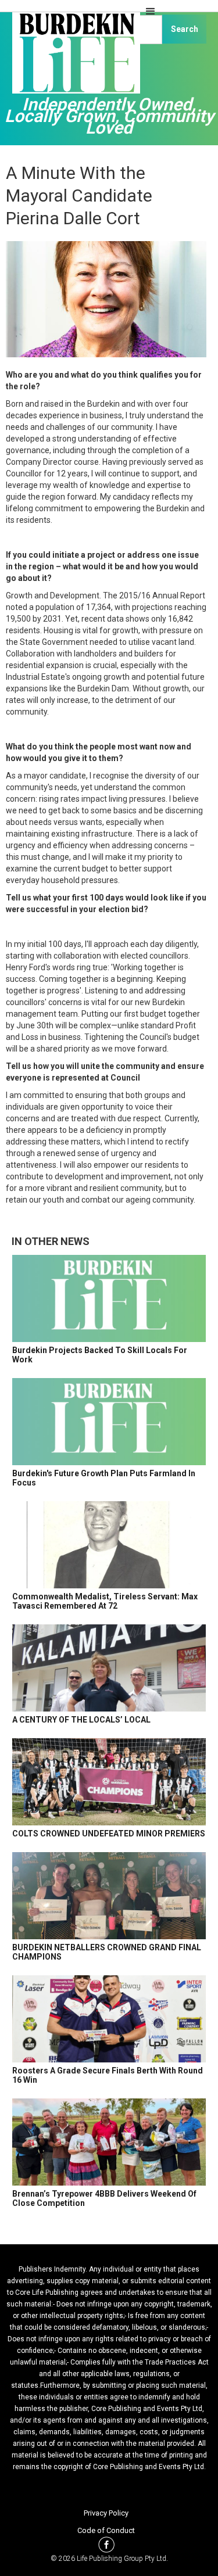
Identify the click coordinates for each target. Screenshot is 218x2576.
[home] (73, 58)
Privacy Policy (106, 2513)
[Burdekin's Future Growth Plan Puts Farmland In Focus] (109, 1422)
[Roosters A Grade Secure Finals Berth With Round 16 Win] (109, 2019)
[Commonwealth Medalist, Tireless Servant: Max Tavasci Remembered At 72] (109, 1545)
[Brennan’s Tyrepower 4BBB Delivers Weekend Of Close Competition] (109, 2142)
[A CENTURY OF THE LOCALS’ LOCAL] (109, 1668)
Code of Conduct (106, 2530)
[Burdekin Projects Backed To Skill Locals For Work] (109, 1298)
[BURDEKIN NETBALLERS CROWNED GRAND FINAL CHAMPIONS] (109, 1896)
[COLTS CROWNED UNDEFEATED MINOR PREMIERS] (109, 1782)
